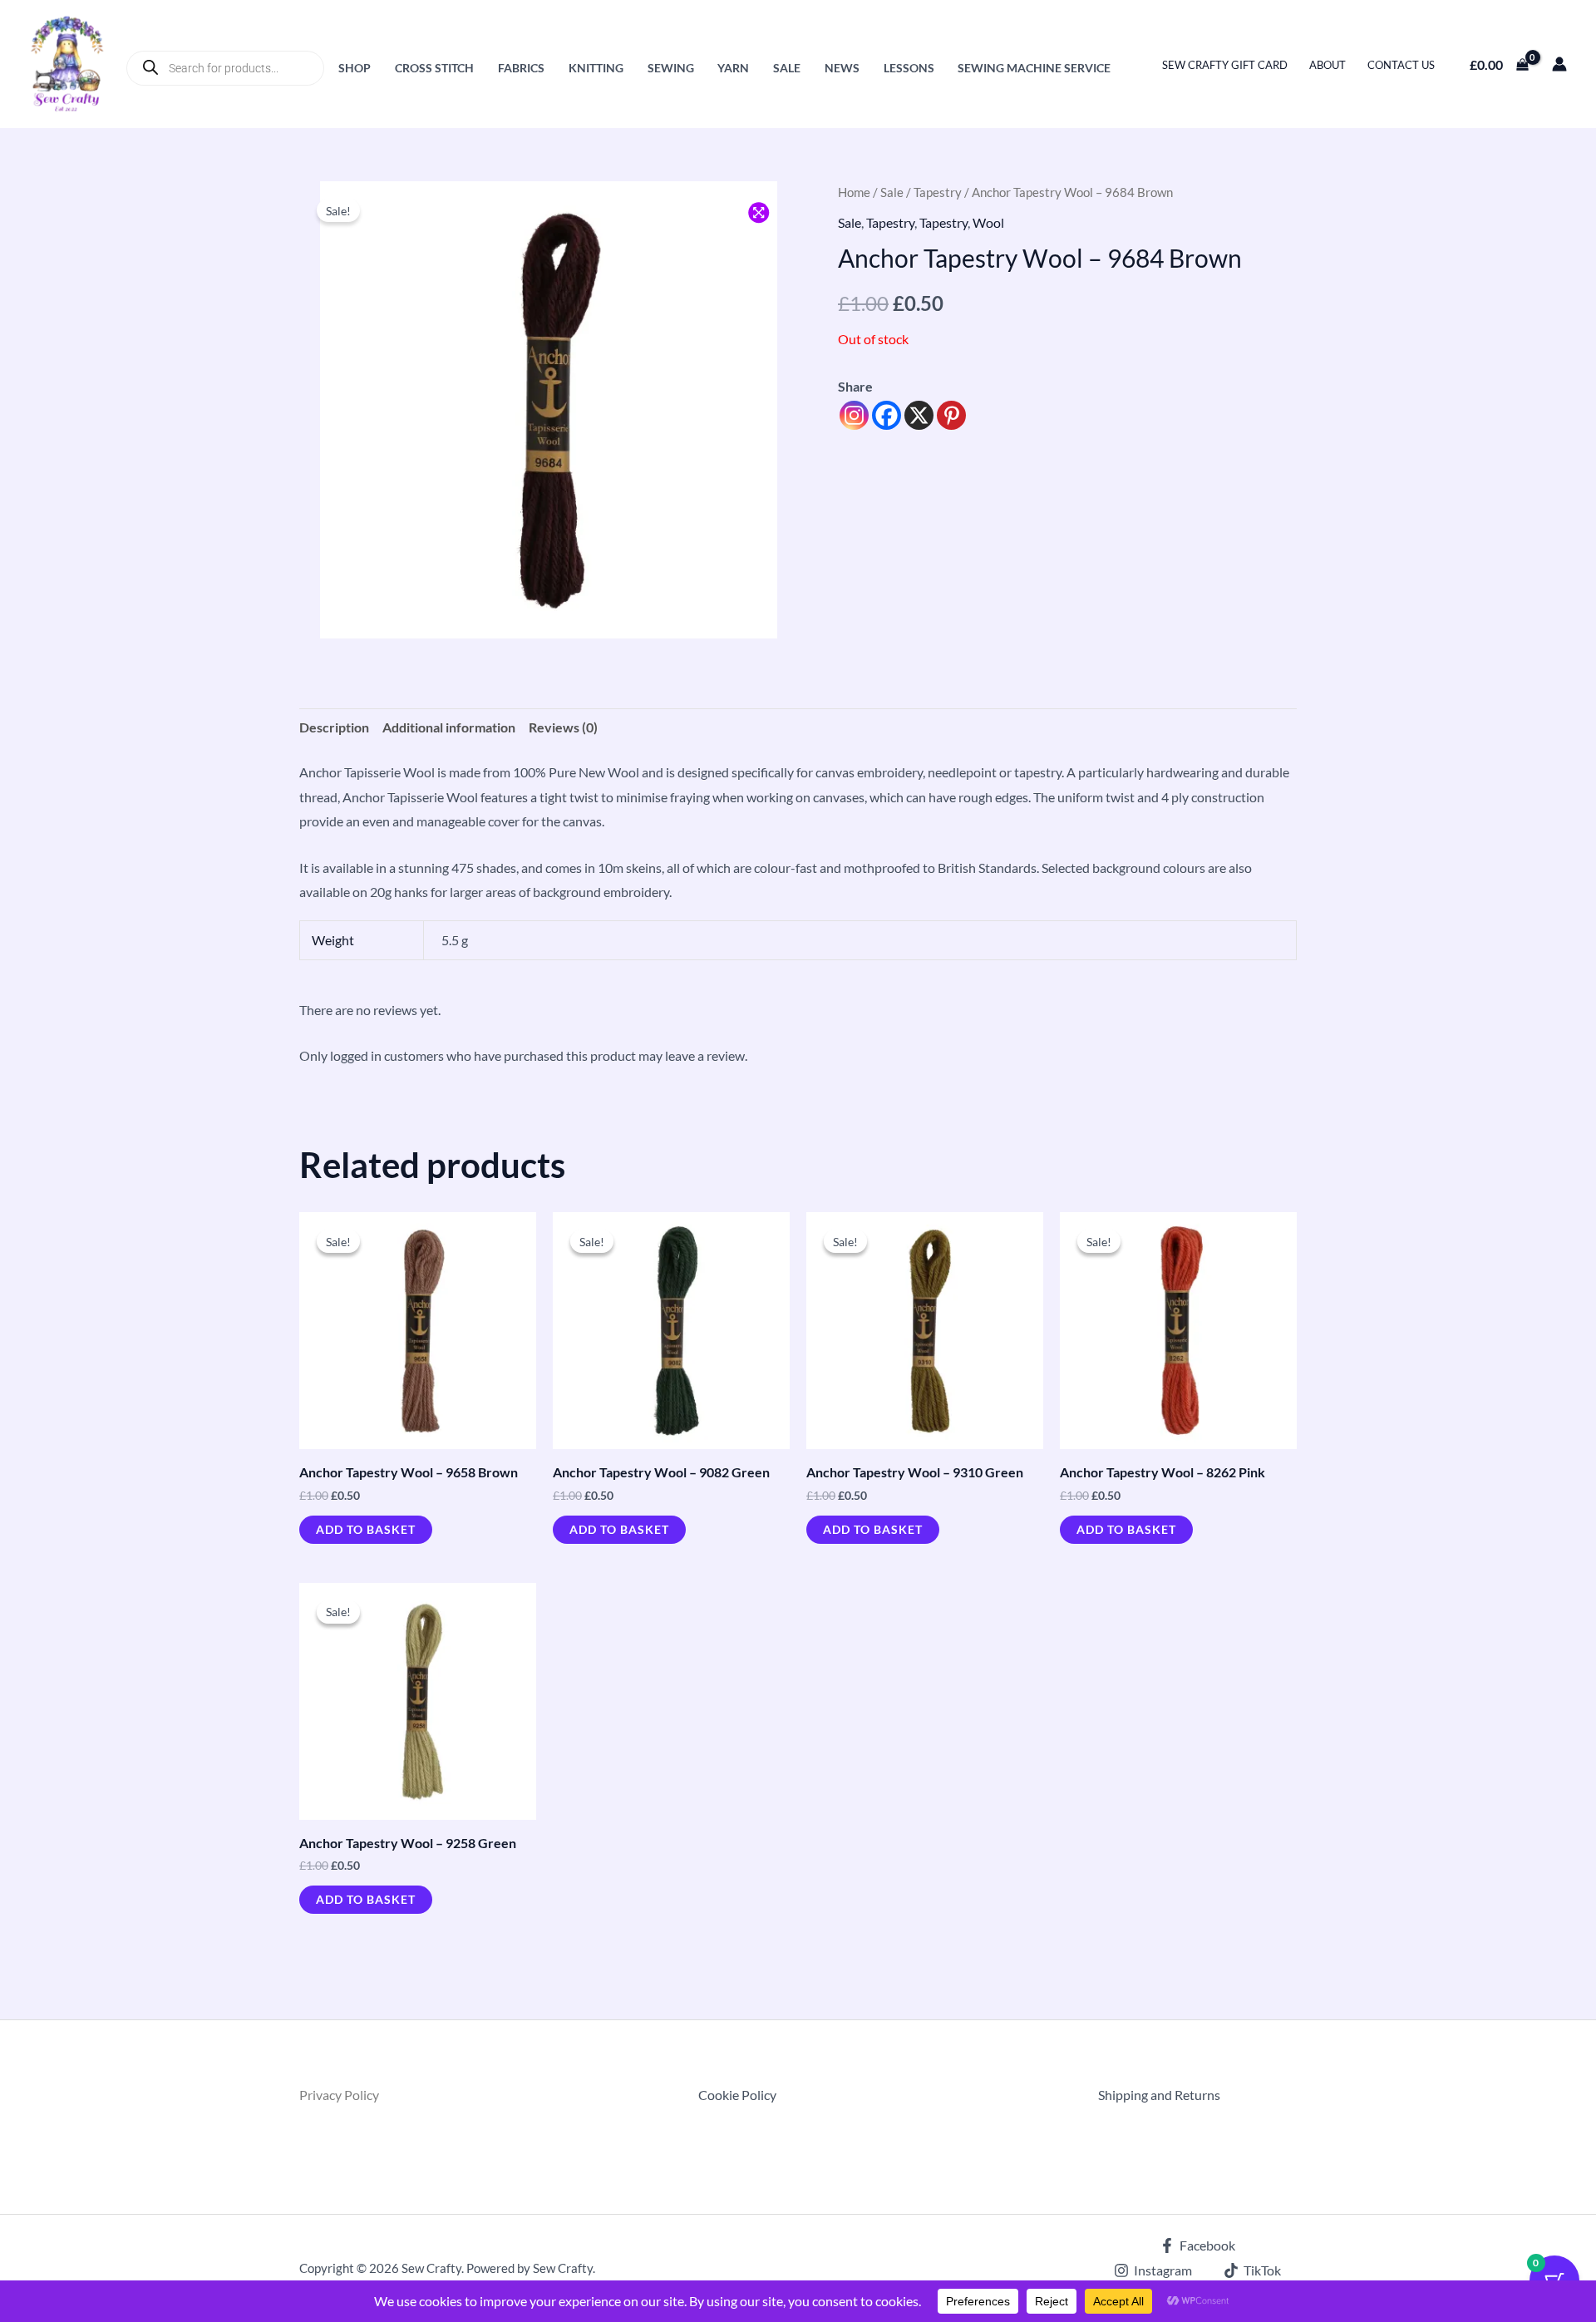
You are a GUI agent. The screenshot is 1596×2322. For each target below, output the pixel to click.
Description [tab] (334, 727)
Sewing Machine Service (1034, 68)
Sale (787, 68)
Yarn (733, 68)
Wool (988, 222)
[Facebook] (887, 415)
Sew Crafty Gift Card (1225, 65)
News (842, 68)
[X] (919, 415)
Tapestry (938, 192)
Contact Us (1401, 65)
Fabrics (521, 68)
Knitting (596, 68)
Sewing (671, 68)
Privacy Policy (339, 2095)
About (1328, 65)
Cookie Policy (737, 2095)
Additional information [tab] (449, 727)
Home (854, 192)
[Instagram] (854, 415)
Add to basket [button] (366, 1529)
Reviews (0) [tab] (563, 727)
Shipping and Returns (1159, 2095)
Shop (355, 68)
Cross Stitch (434, 68)
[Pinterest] (951, 415)
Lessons (909, 68)
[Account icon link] (1559, 64)
